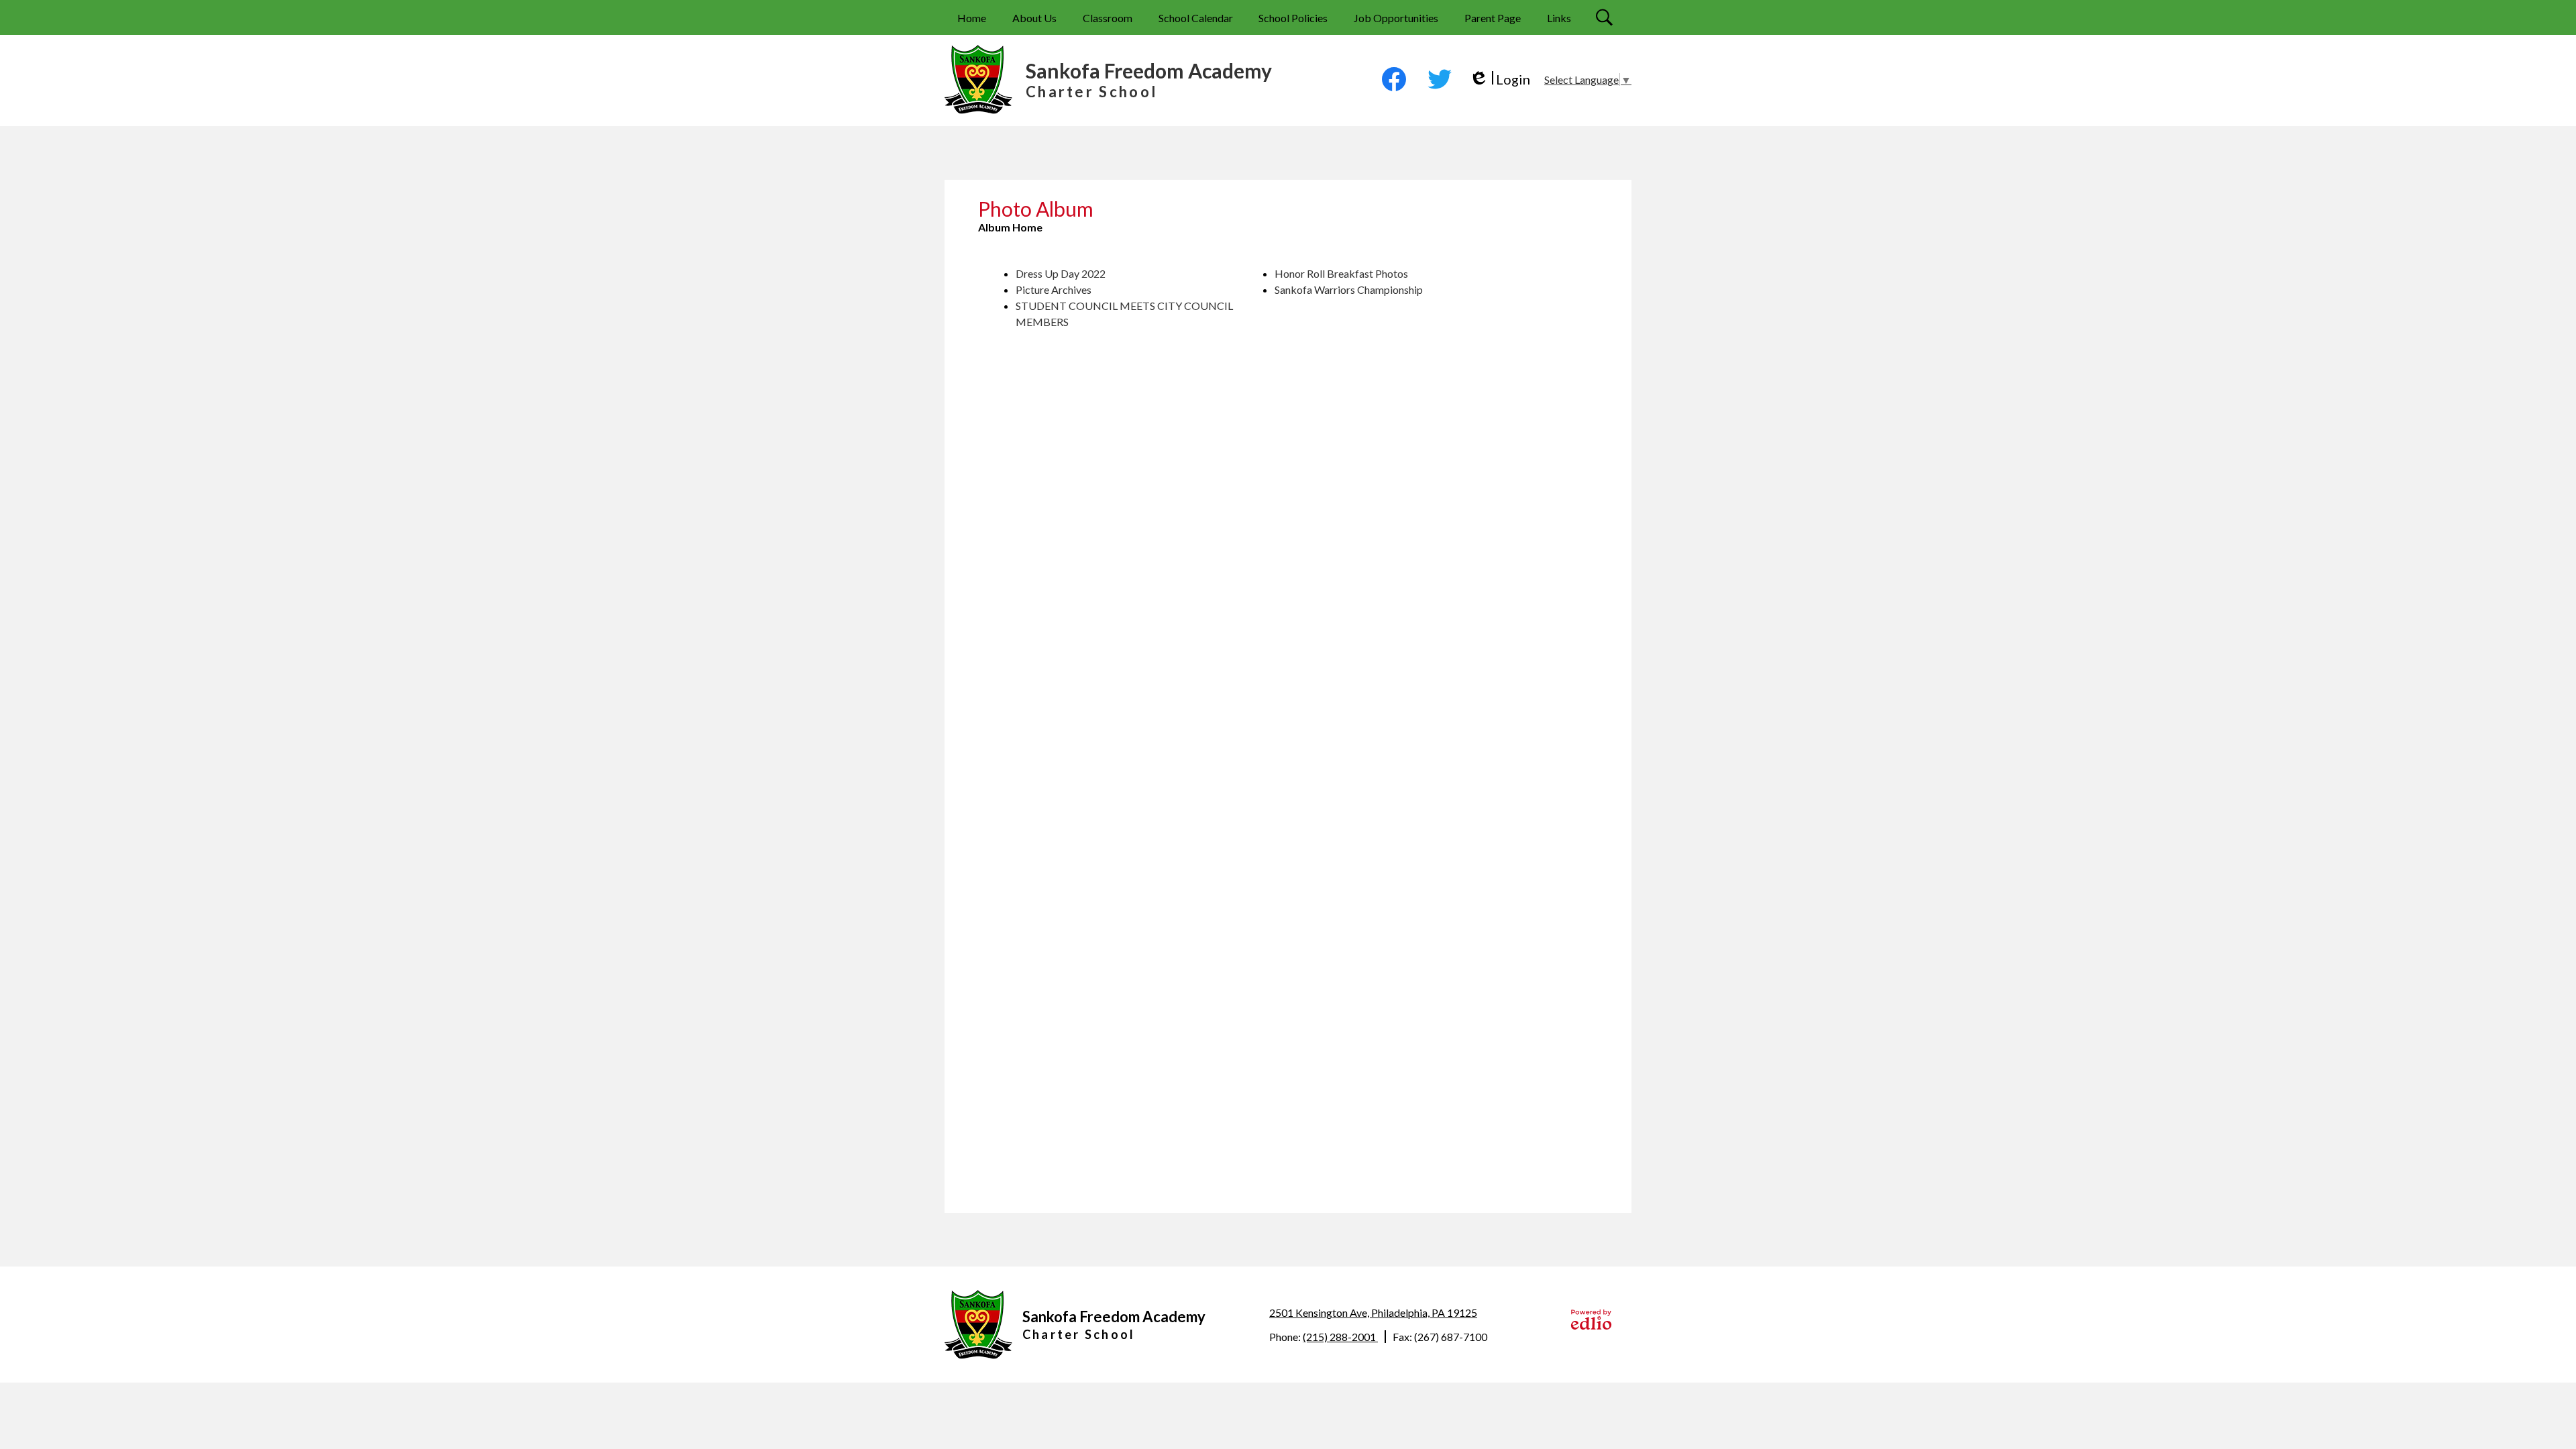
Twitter (1440, 79)
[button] (1034, 17)
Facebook (1394, 79)
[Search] (1606, 17)
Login (1500, 79)
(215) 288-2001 (1340, 1337)
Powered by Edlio (1591, 1320)
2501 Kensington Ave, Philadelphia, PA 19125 (1373, 1312)
